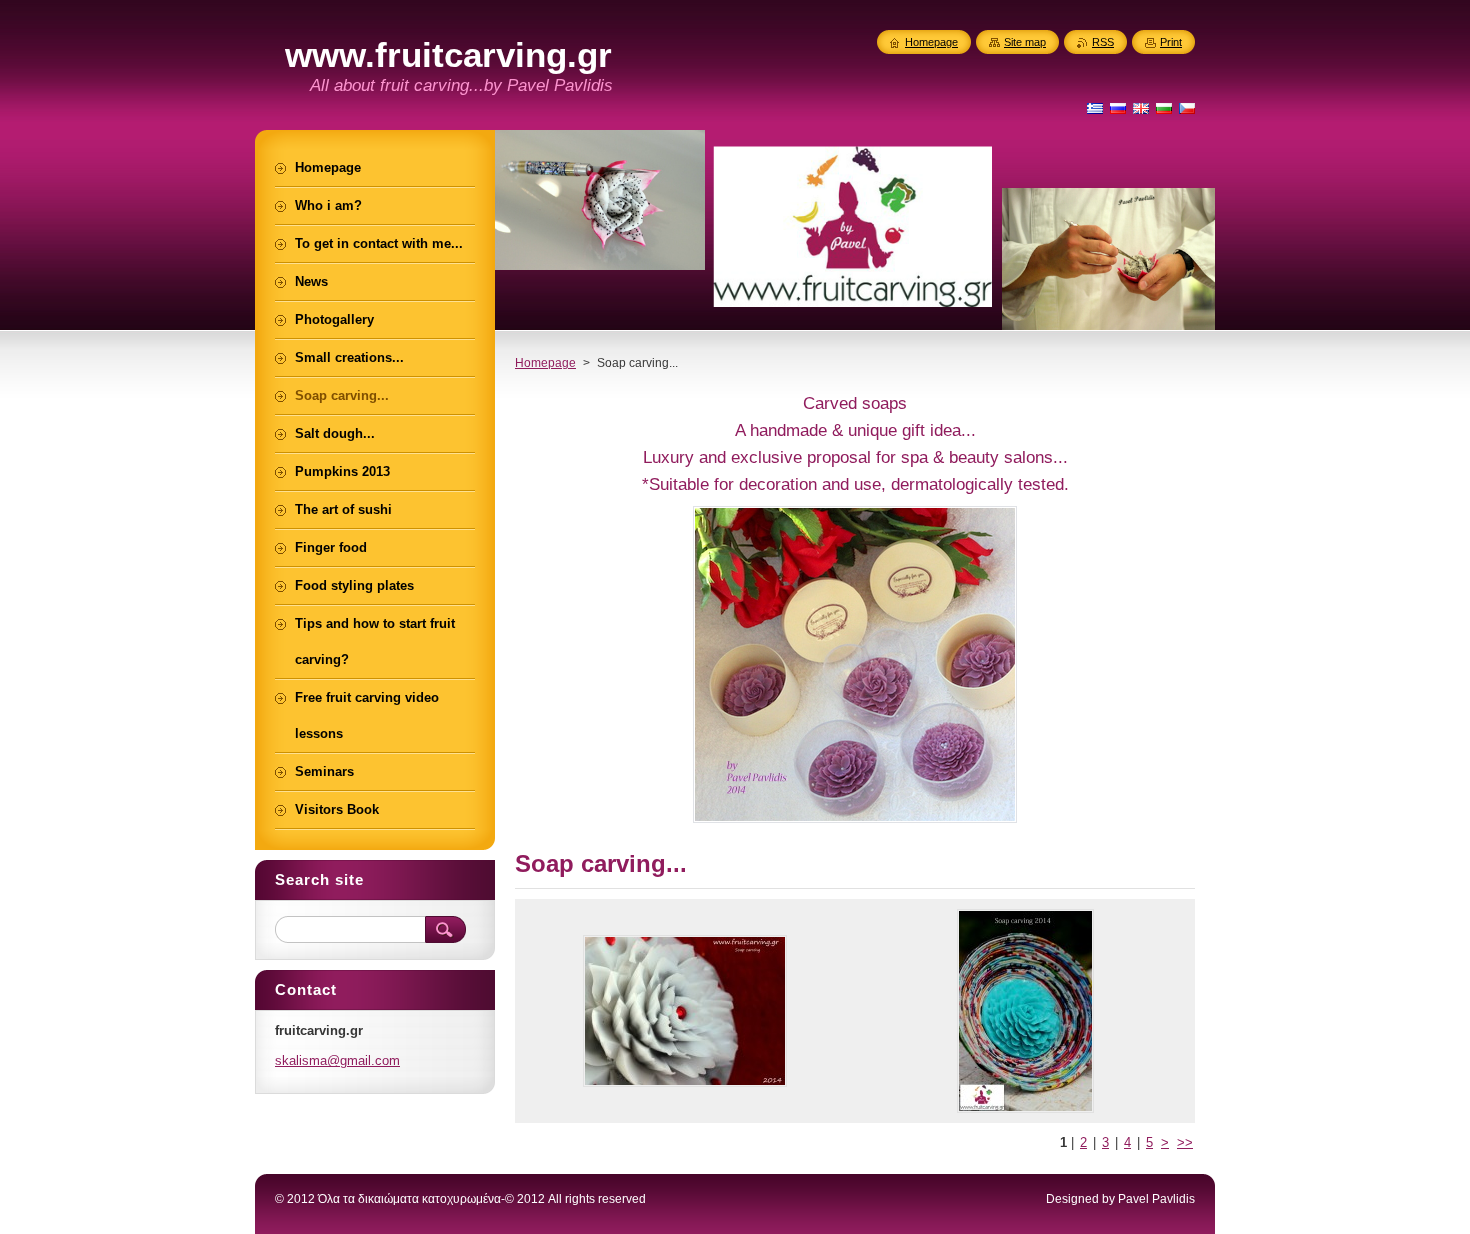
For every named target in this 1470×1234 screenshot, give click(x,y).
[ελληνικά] (1095, 108)
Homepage (545, 363)
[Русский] (1118, 108)
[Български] (1164, 108)
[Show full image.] (685, 1011)
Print (1171, 42)
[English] (1141, 108)
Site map (1025, 42)
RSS (1103, 42)
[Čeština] (1187, 108)
